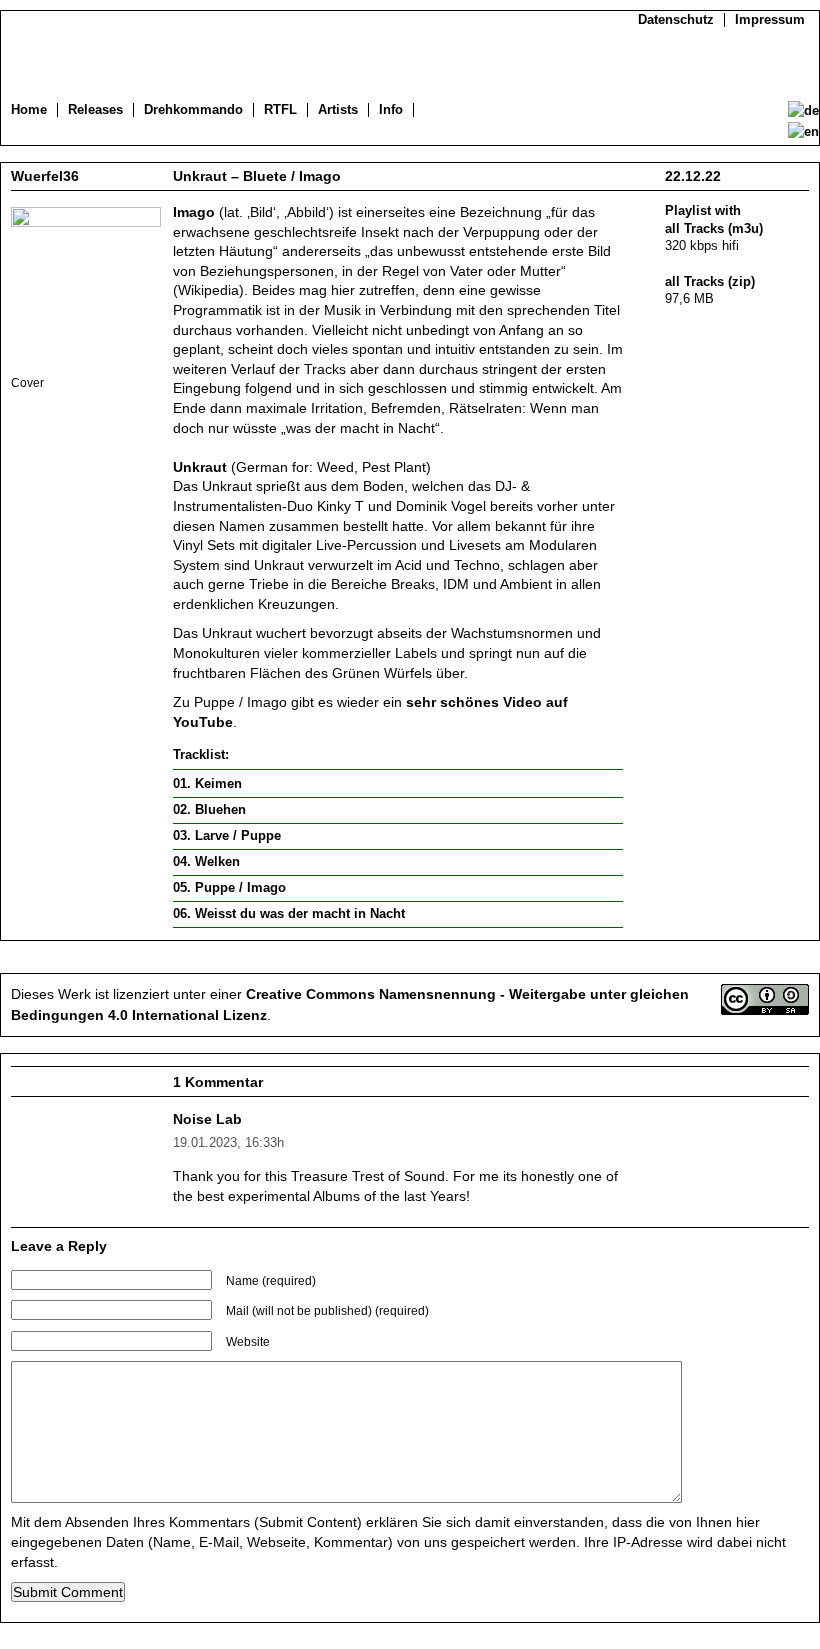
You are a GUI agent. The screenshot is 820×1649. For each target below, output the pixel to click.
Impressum (770, 20)
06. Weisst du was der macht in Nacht (289, 914)
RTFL (280, 110)
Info (391, 110)
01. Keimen (207, 784)
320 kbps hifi (702, 246)
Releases (95, 110)
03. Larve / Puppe (227, 836)
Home (29, 110)
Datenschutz (676, 20)
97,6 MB (689, 299)
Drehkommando (193, 110)
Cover (27, 382)
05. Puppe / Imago (229, 888)
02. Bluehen (209, 810)
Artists (338, 110)
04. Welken (206, 862)
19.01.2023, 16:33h (228, 1143)
